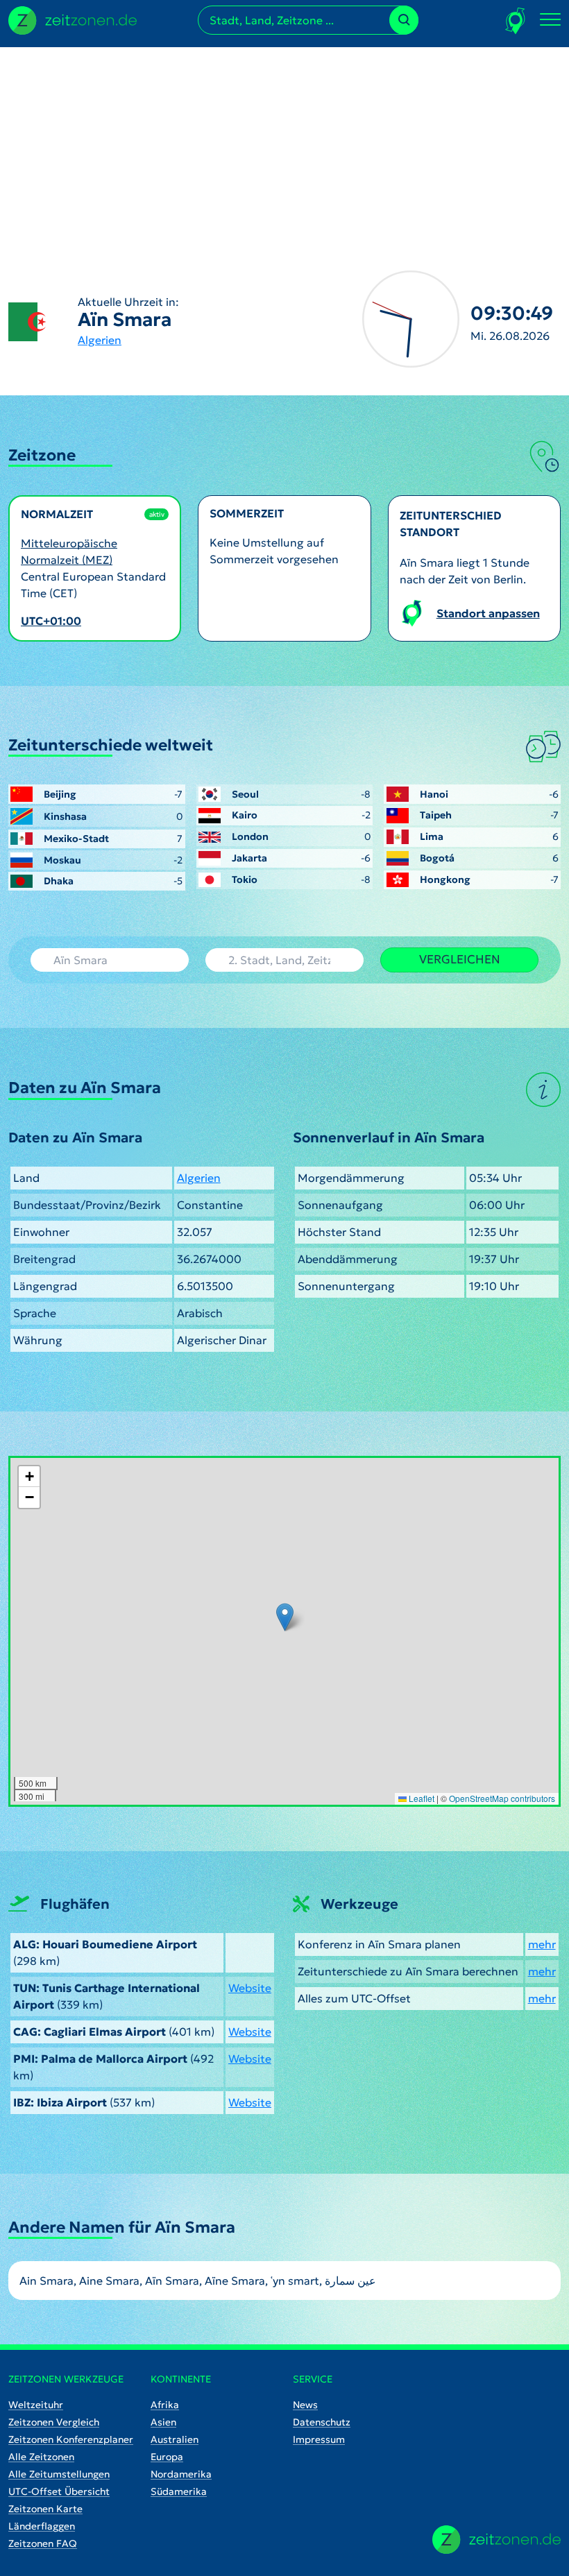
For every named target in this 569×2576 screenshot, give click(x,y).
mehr (542, 1944)
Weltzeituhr (36, 2405)
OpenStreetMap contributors (502, 1798)
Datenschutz (322, 2422)
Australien (175, 2439)
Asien (163, 2422)
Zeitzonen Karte (45, 2509)
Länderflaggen (42, 2526)
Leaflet (421, 1798)
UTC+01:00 (51, 621)
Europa (167, 2457)
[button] (285, 1617)
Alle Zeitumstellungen (59, 2474)
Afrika (165, 2405)
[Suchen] (404, 20)
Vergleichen (460, 959)
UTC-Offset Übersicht (59, 2491)
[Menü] (550, 20)
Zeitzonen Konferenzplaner (71, 2439)
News (305, 2405)
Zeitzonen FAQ (43, 2543)
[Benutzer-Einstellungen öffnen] (516, 20)
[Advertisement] (284, 144)
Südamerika (179, 2491)
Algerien (100, 340)
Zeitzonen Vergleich (54, 2422)
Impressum (319, 2439)
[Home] (496, 2540)
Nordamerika (181, 2474)
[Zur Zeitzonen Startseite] (73, 19)
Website (250, 1988)
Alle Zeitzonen (41, 2457)
